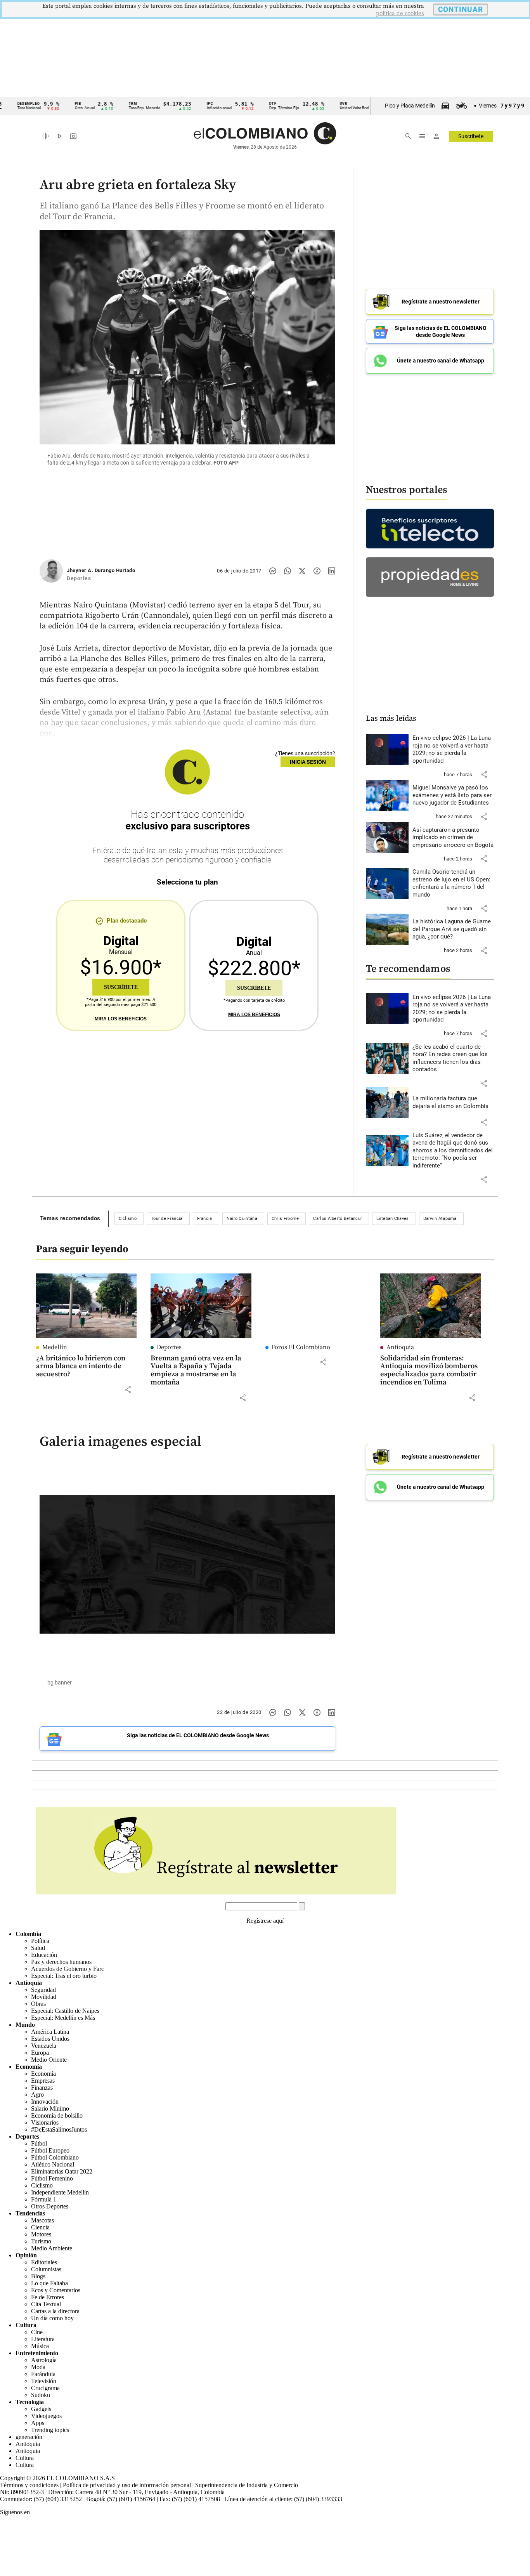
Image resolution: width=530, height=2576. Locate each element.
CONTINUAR (461, 10)
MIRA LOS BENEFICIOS (121, 1019)
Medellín (55, 1347)
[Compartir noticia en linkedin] (332, 571)
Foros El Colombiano (301, 1347)
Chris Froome (285, 1219)
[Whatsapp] (288, 571)
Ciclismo (128, 1219)
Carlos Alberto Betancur (338, 1219)
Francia (205, 1219)
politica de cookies (400, 13)
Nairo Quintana (242, 1219)
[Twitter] (302, 571)
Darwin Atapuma (440, 1219)
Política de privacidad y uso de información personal (127, 2485)
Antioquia (400, 1347)
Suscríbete (471, 136)
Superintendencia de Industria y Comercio (247, 2485)
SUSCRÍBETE (121, 987)
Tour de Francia (167, 1219)
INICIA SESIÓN (308, 762)
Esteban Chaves (392, 1219)
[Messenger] (273, 571)
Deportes (169, 1347)
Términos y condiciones (29, 2485)
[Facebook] (317, 571)
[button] (484, 774)
